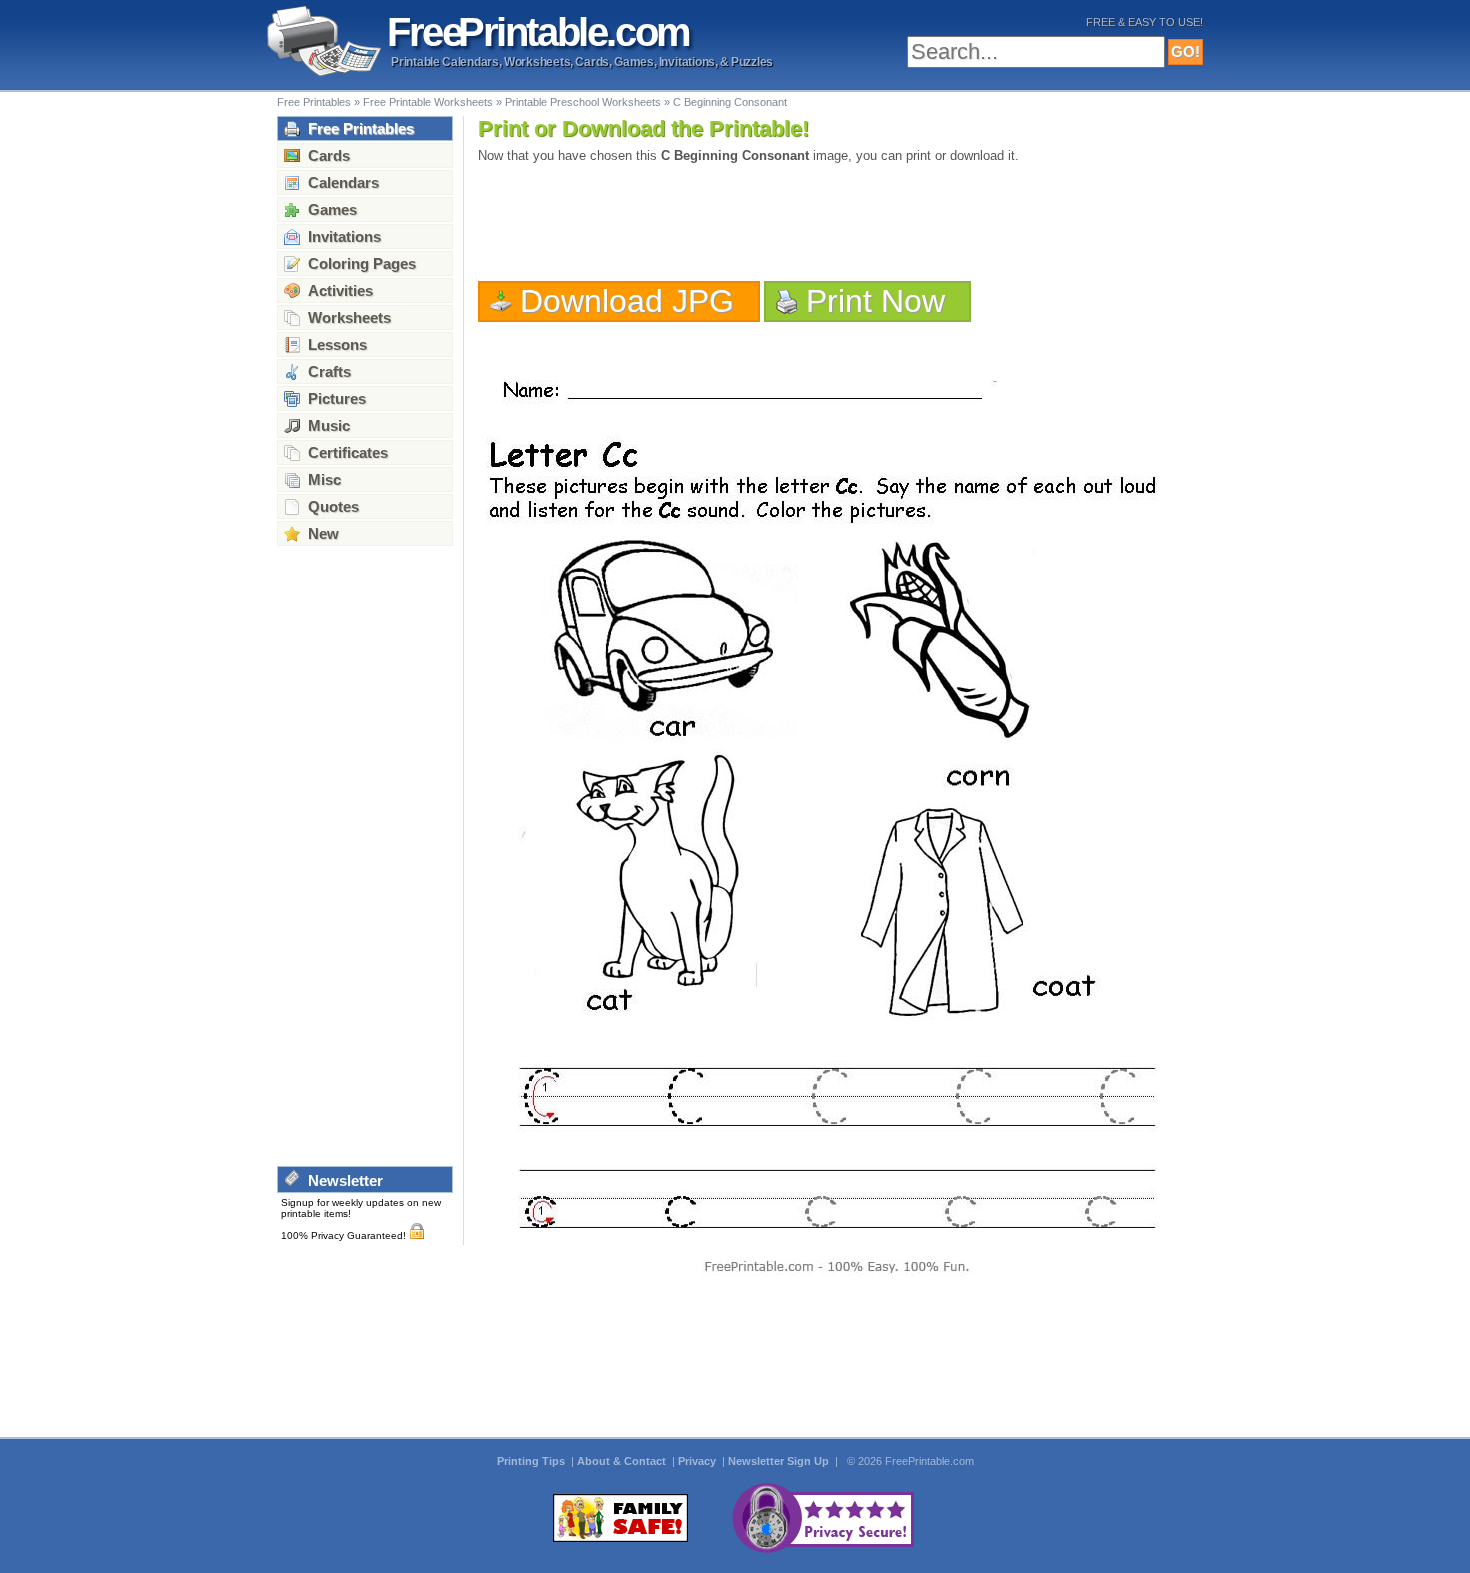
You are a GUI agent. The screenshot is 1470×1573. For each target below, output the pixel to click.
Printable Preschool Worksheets (583, 102)
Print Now (875, 301)
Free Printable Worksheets (428, 102)
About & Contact (623, 1461)
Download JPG (627, 301)
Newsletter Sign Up (780, 1461)
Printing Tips (532, 1461)
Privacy (698, 1461)
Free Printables (314, 102)
